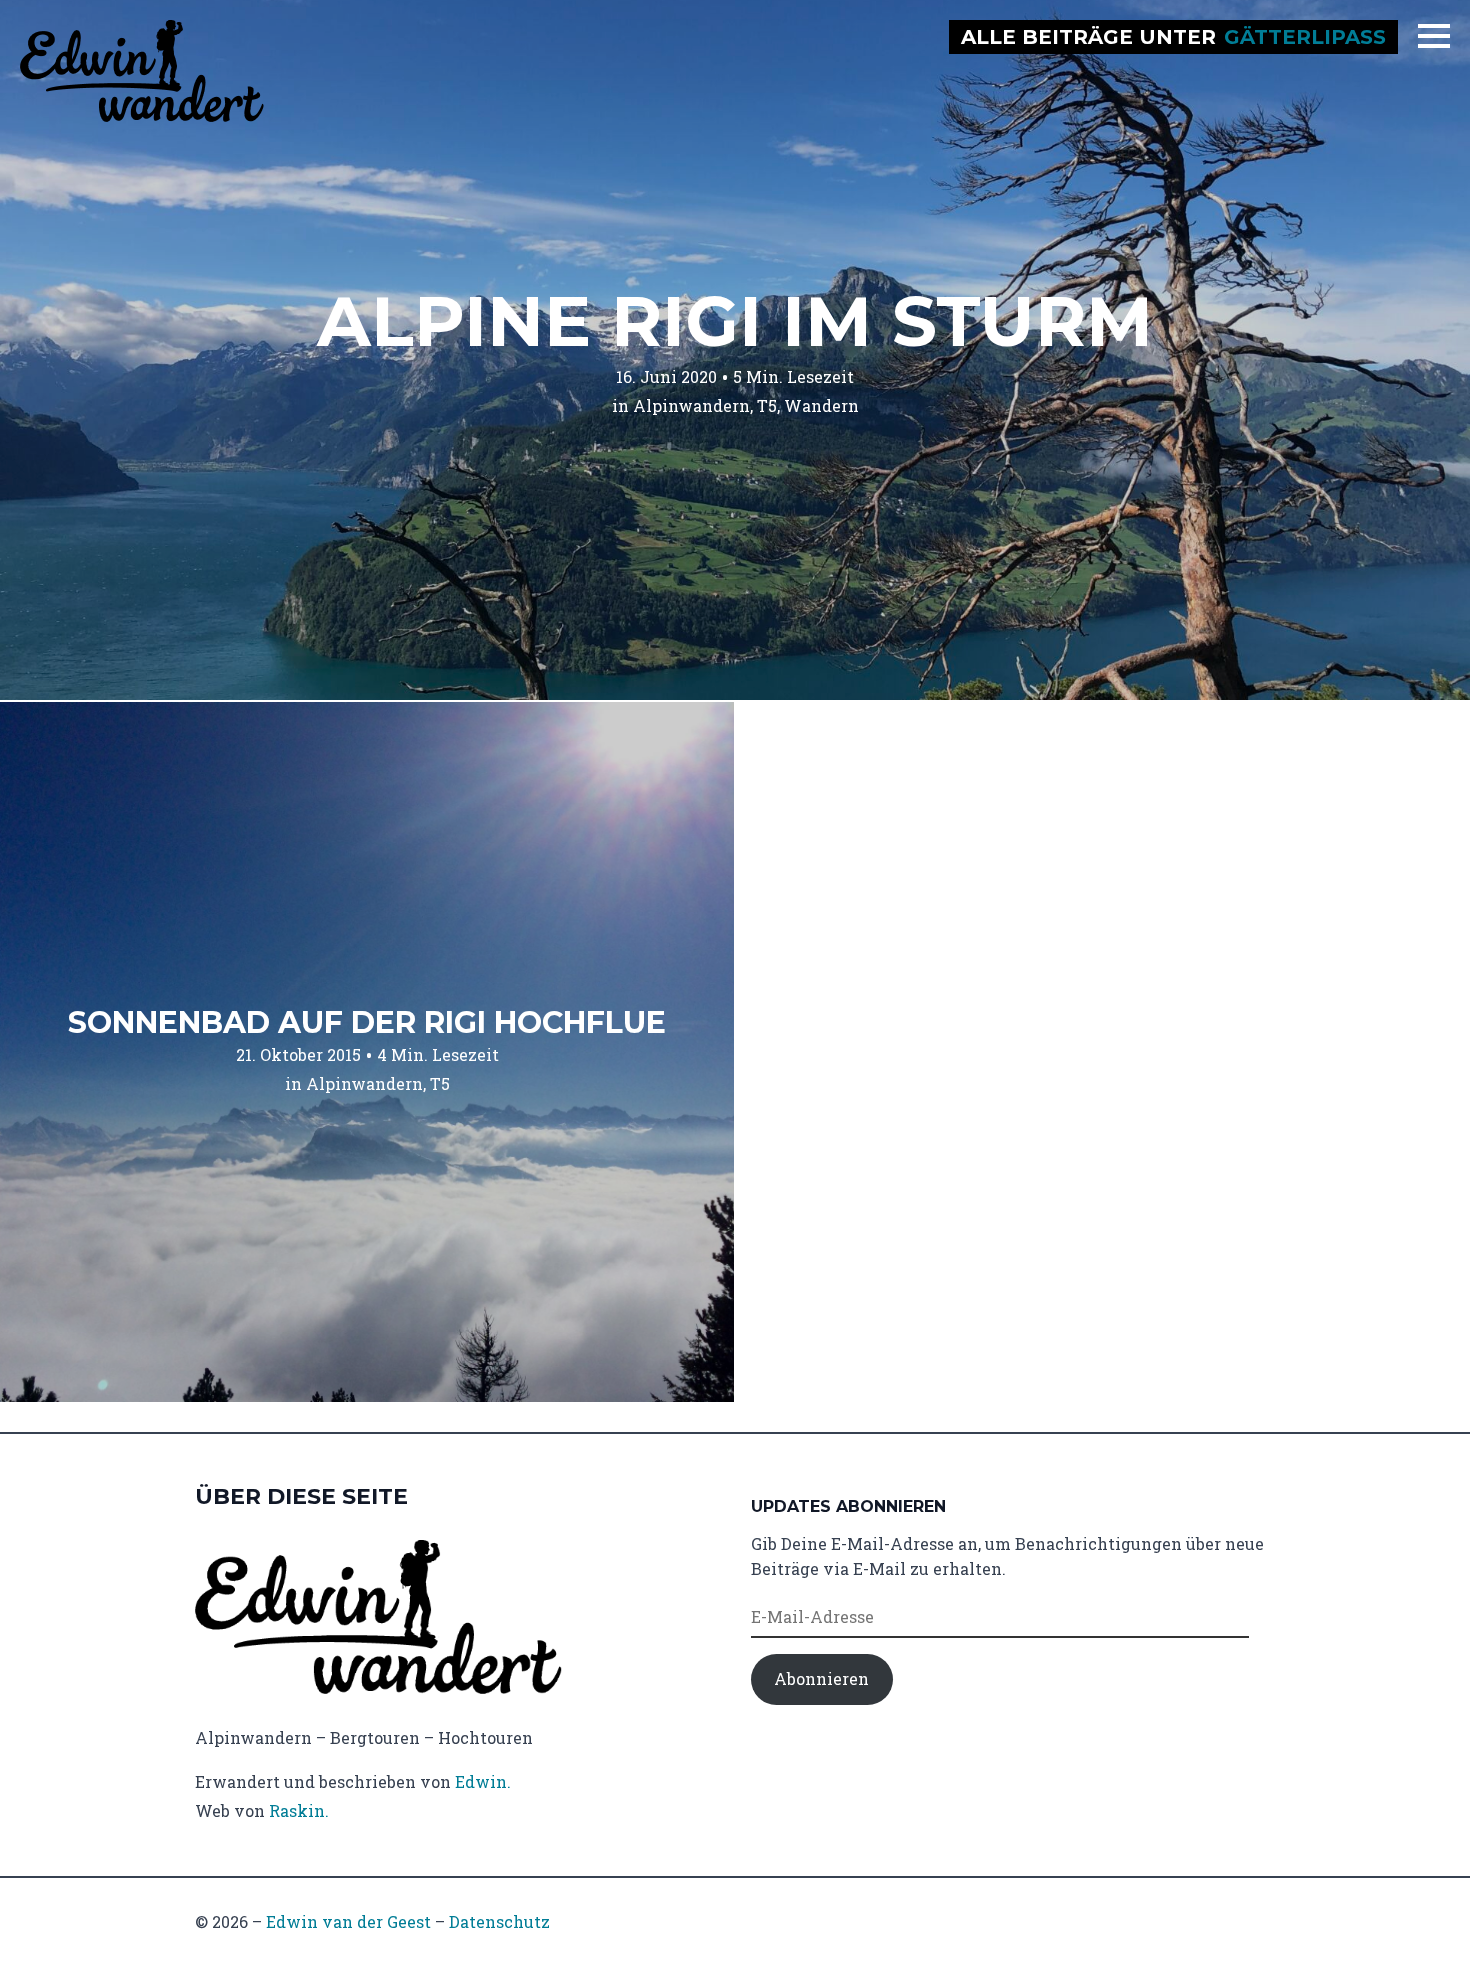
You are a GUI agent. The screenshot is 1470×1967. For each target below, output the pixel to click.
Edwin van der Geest (348, 1921)
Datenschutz (499, 1921)
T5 (767, 405)
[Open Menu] (1434, 36)
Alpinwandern (691, 405)
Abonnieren (821, 1678)
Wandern (821, 405)
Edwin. (483, 1781)
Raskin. (299, 1810)
